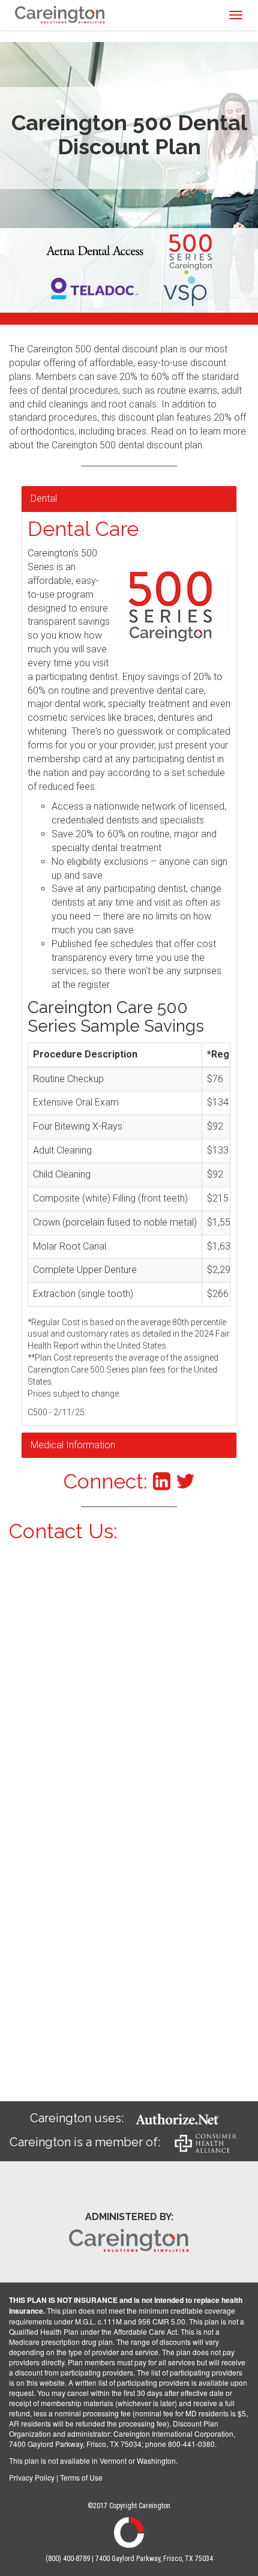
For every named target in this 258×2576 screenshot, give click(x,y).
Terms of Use (81, 2477)
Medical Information (73, 1445)
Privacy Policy (32, 2477)
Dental (44, 498)
